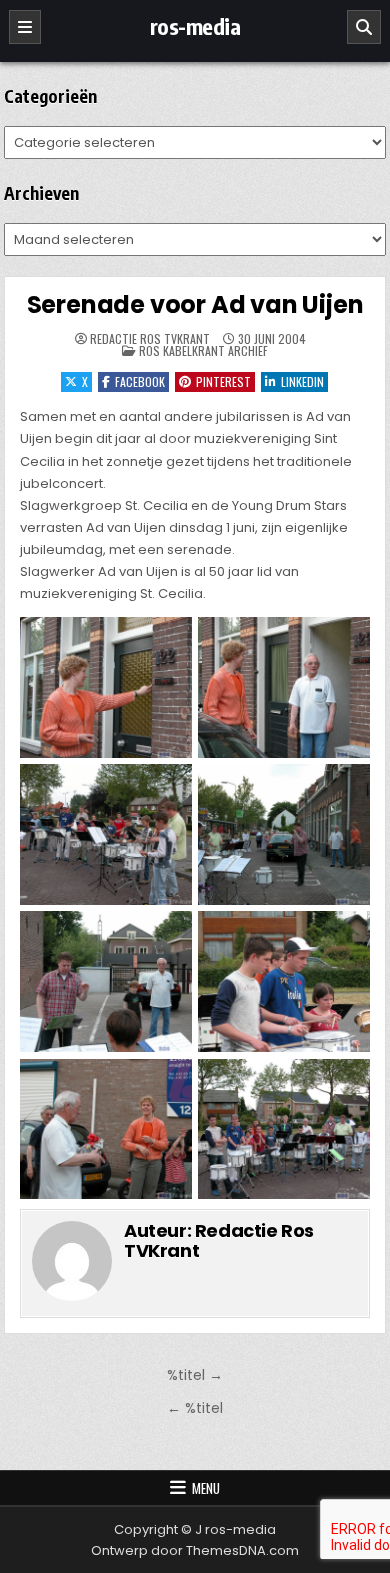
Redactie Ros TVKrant (150, 339)
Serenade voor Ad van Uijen (195, 304)
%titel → (195, 1375)
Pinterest (223, 381)
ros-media (195, 26)
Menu (206, 1488)
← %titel (195, 1408)
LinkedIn (302, 381)
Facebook (140, 381)
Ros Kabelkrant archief (203, 350)
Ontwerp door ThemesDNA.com (195, 1550)
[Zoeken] (364, 27)
